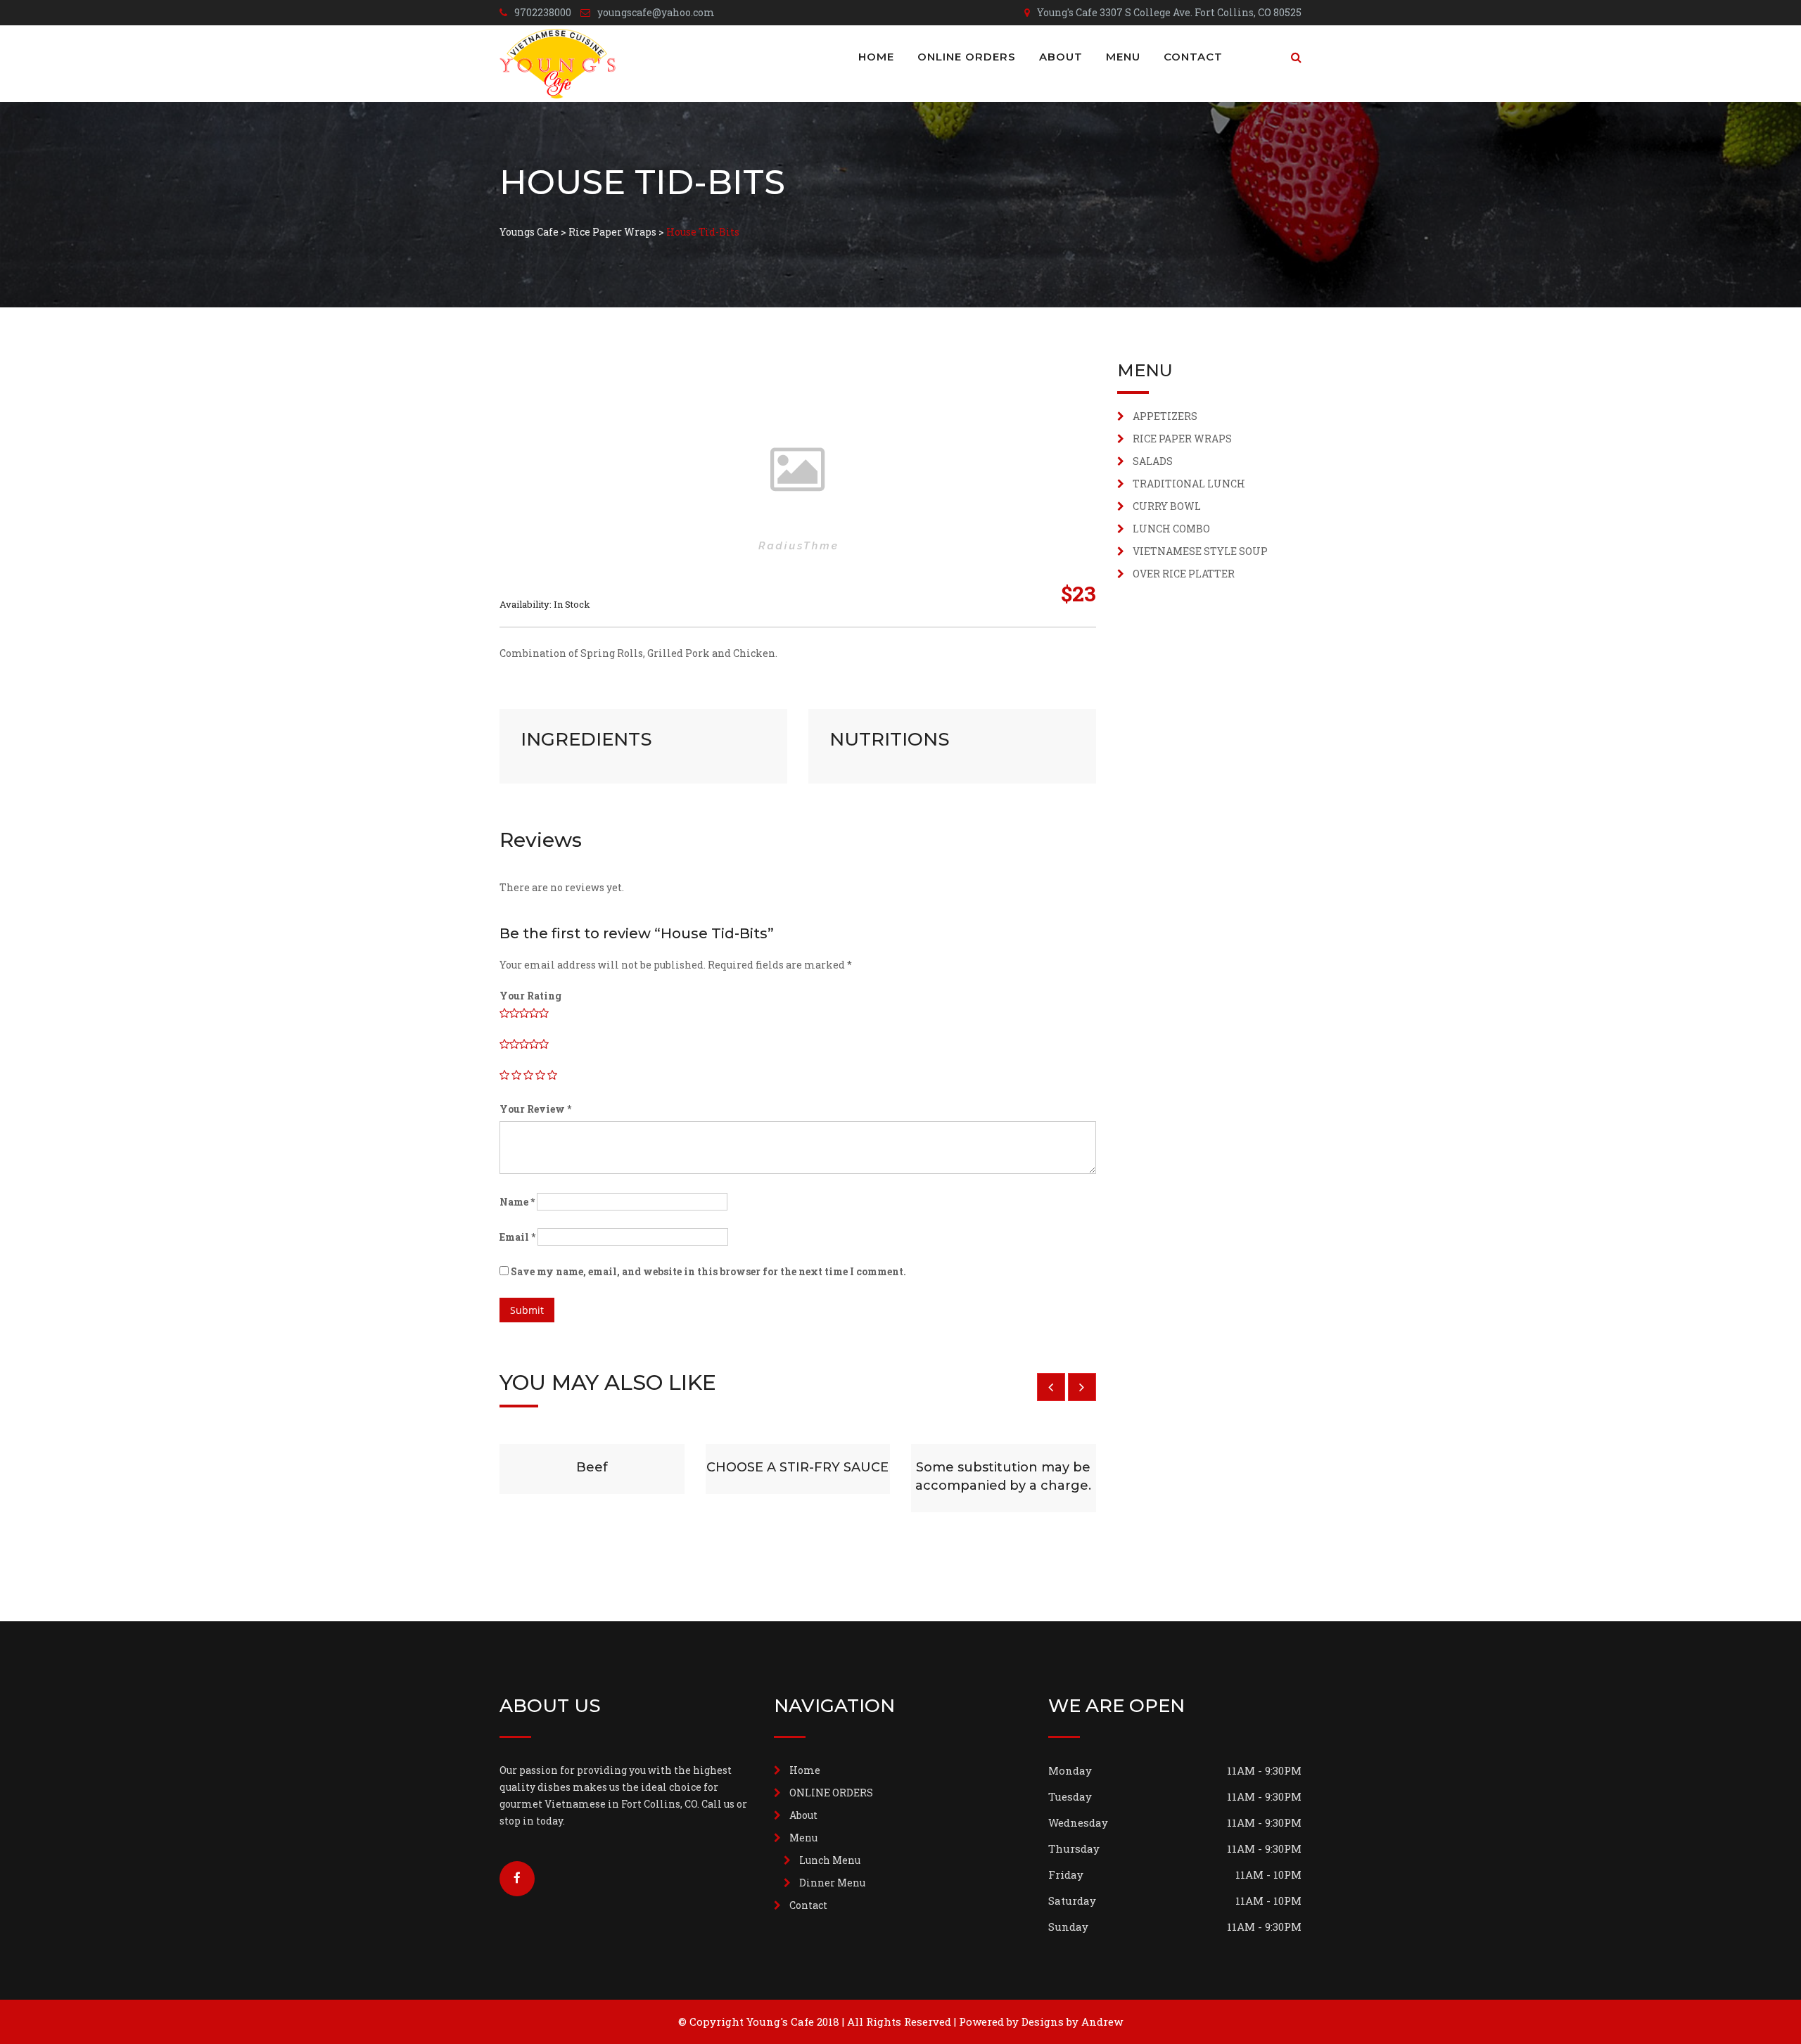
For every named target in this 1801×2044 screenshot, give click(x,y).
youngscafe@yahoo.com (656, 12)
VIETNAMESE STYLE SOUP (1200, 551)
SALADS (1153, 461)
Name (517, 1202)
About (1061, 57)
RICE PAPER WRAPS (1182, 439)
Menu (1123, 57)
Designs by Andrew (1072, 2021)
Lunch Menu (830, 1860)
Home (876, 57)
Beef (592, 1467)
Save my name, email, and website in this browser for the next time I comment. (708, 1271)
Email (517, 1237)
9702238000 (543, 12)
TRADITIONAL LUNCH (1189, 484)
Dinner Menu (832, 1883)
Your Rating (530, 996)
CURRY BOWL (1167, 506)
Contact (1193, 57)
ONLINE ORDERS (967, 57)
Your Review (535, 1109)
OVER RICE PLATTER (1184, 574)
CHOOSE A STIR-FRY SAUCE (797, 1467)
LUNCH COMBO (1171, 529)
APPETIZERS (1165, 416)
